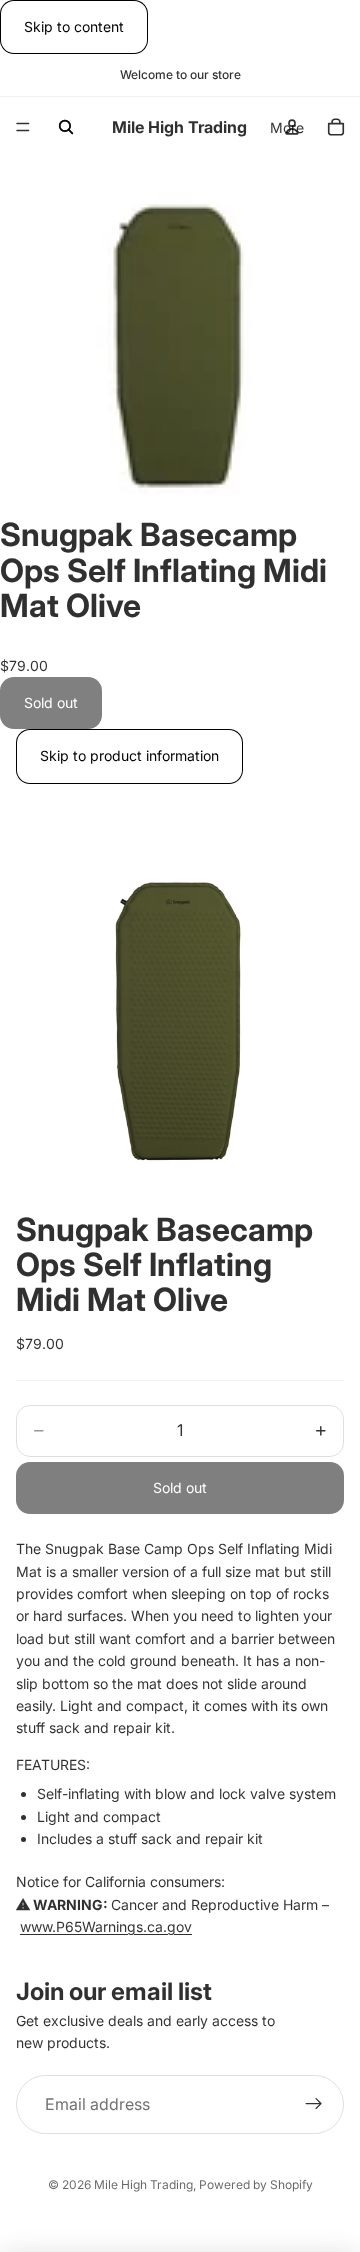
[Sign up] (314, 2105)
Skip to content (74, 26)
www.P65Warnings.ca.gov (106, 1926)
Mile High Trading (143, 2184)
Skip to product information (129, 755)
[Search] (66, 127)
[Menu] (23, 128)
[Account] (292, 127)
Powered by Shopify (256, 2184)
